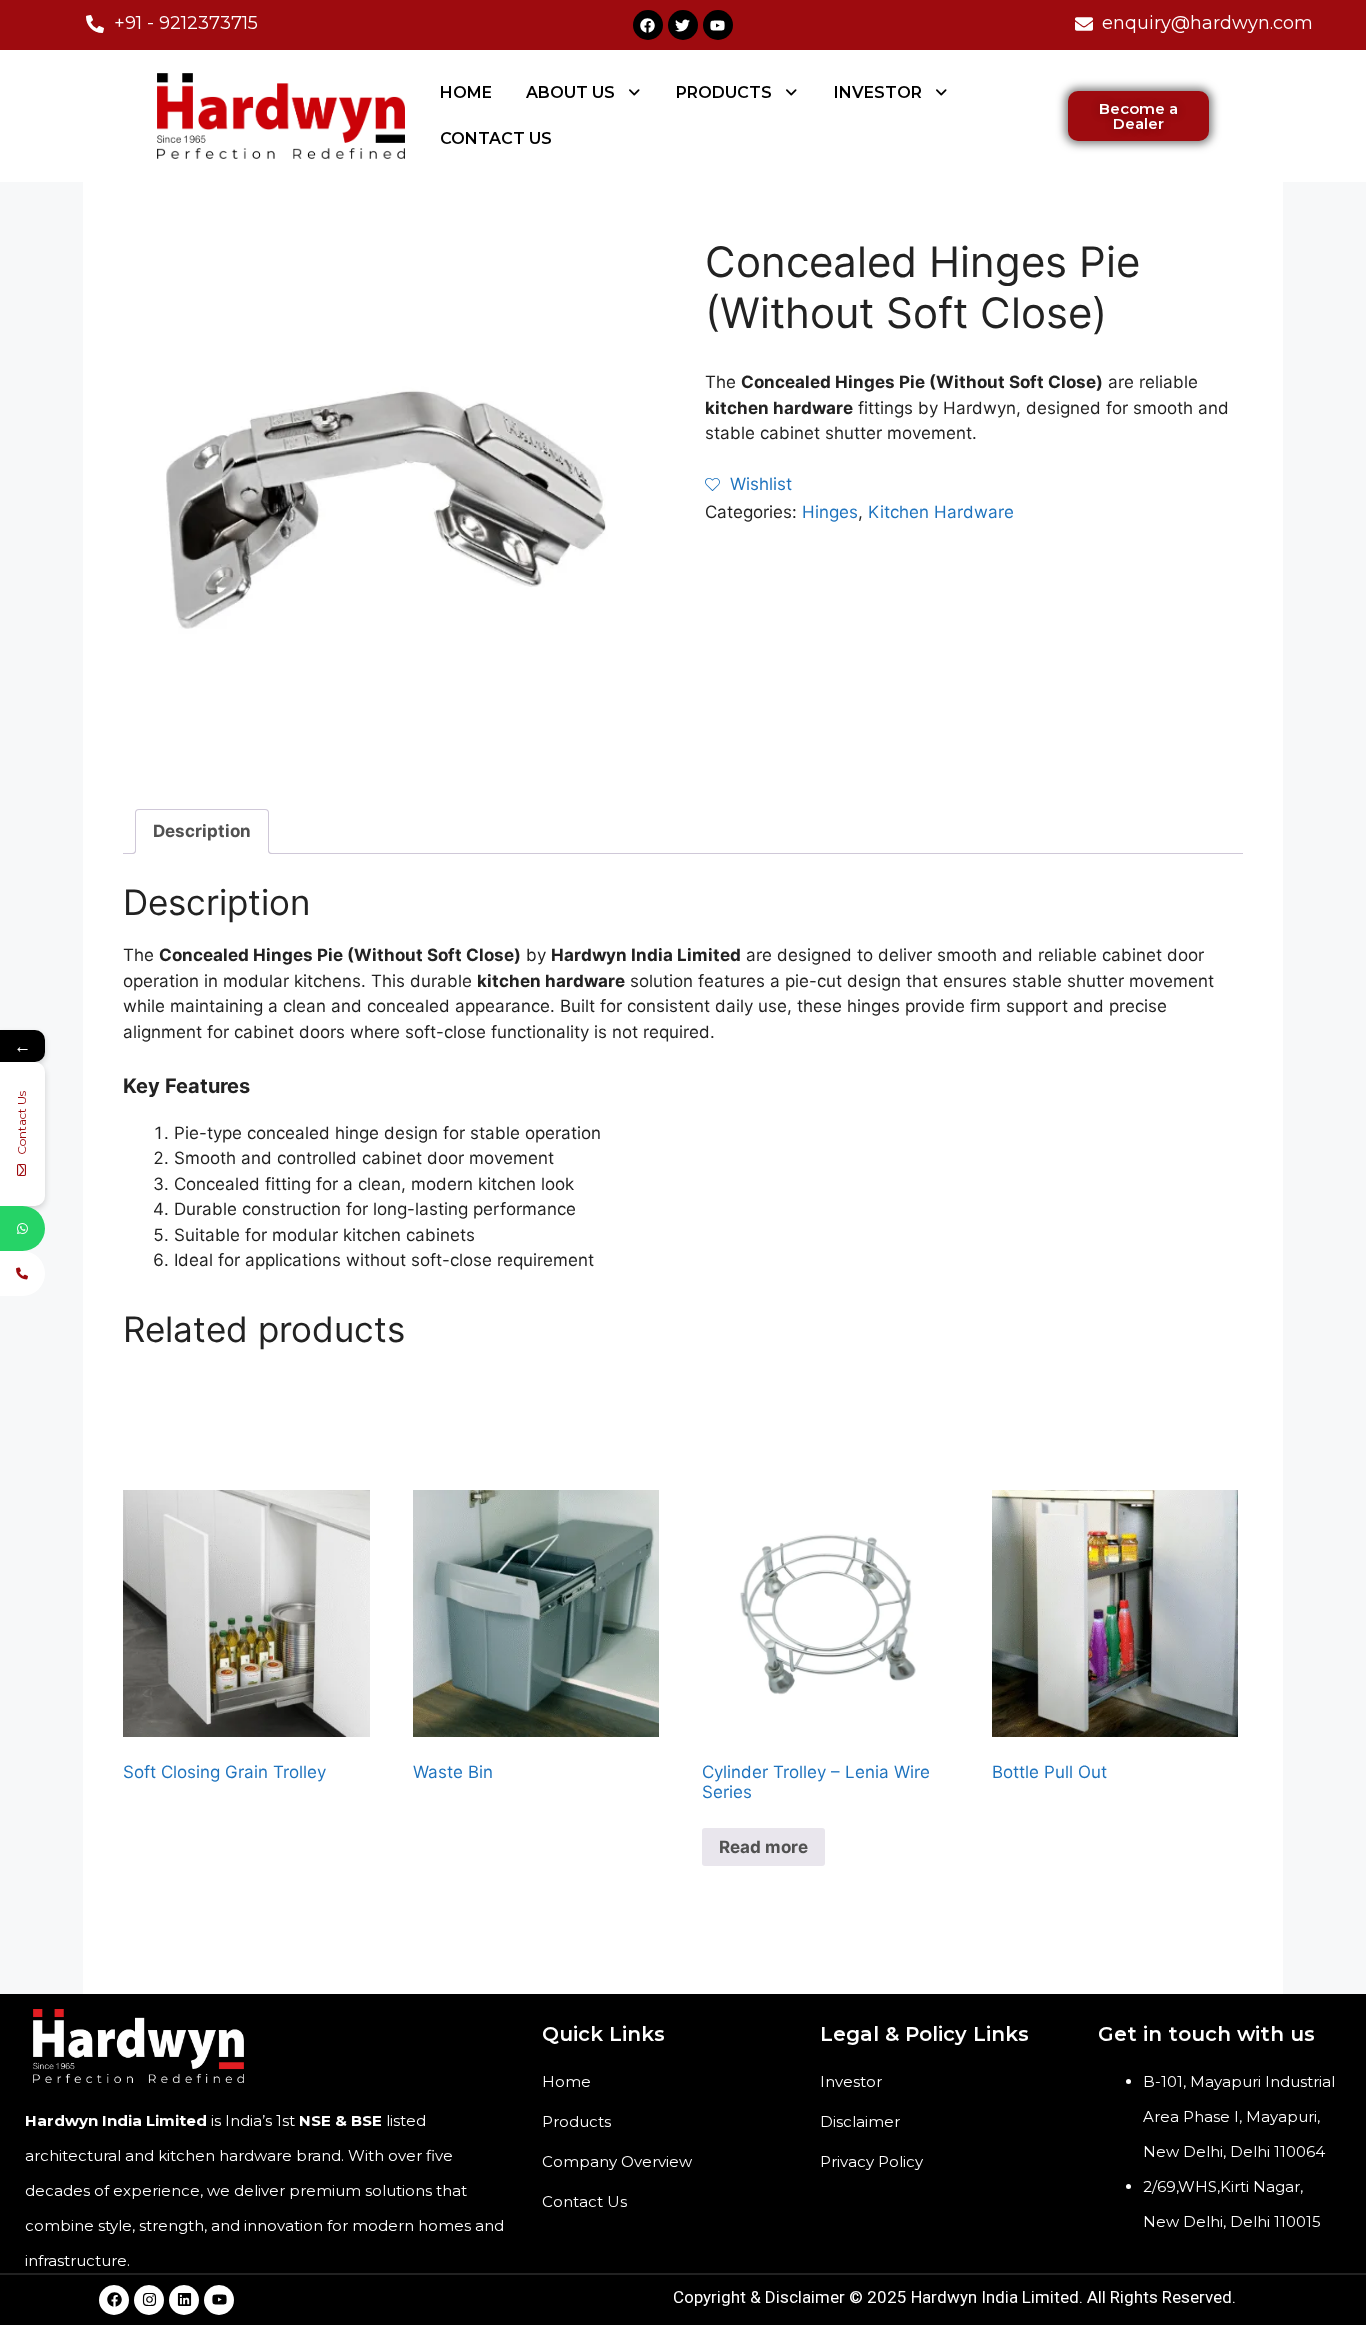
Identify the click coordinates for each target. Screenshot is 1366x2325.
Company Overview (617, 2161)
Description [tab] (202, 831)
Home (566, 2081)
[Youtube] (718, 25)
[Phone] (22, 1273)
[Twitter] (683, 25)
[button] (584, 93)
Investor (851, 2081)
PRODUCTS (724, 92)
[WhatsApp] (22, 1228)
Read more (763, 1847)
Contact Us (584, 2201)
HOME (466, 92)
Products (576, 2121)
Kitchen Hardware (941, 512)
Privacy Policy (871, 2161)
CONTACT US (496, 138)
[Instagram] (149, 2300)
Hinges (830, 512)
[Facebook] (648, 25)
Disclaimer (860, 2121)
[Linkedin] (184, 2300)
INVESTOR (878, 92)
